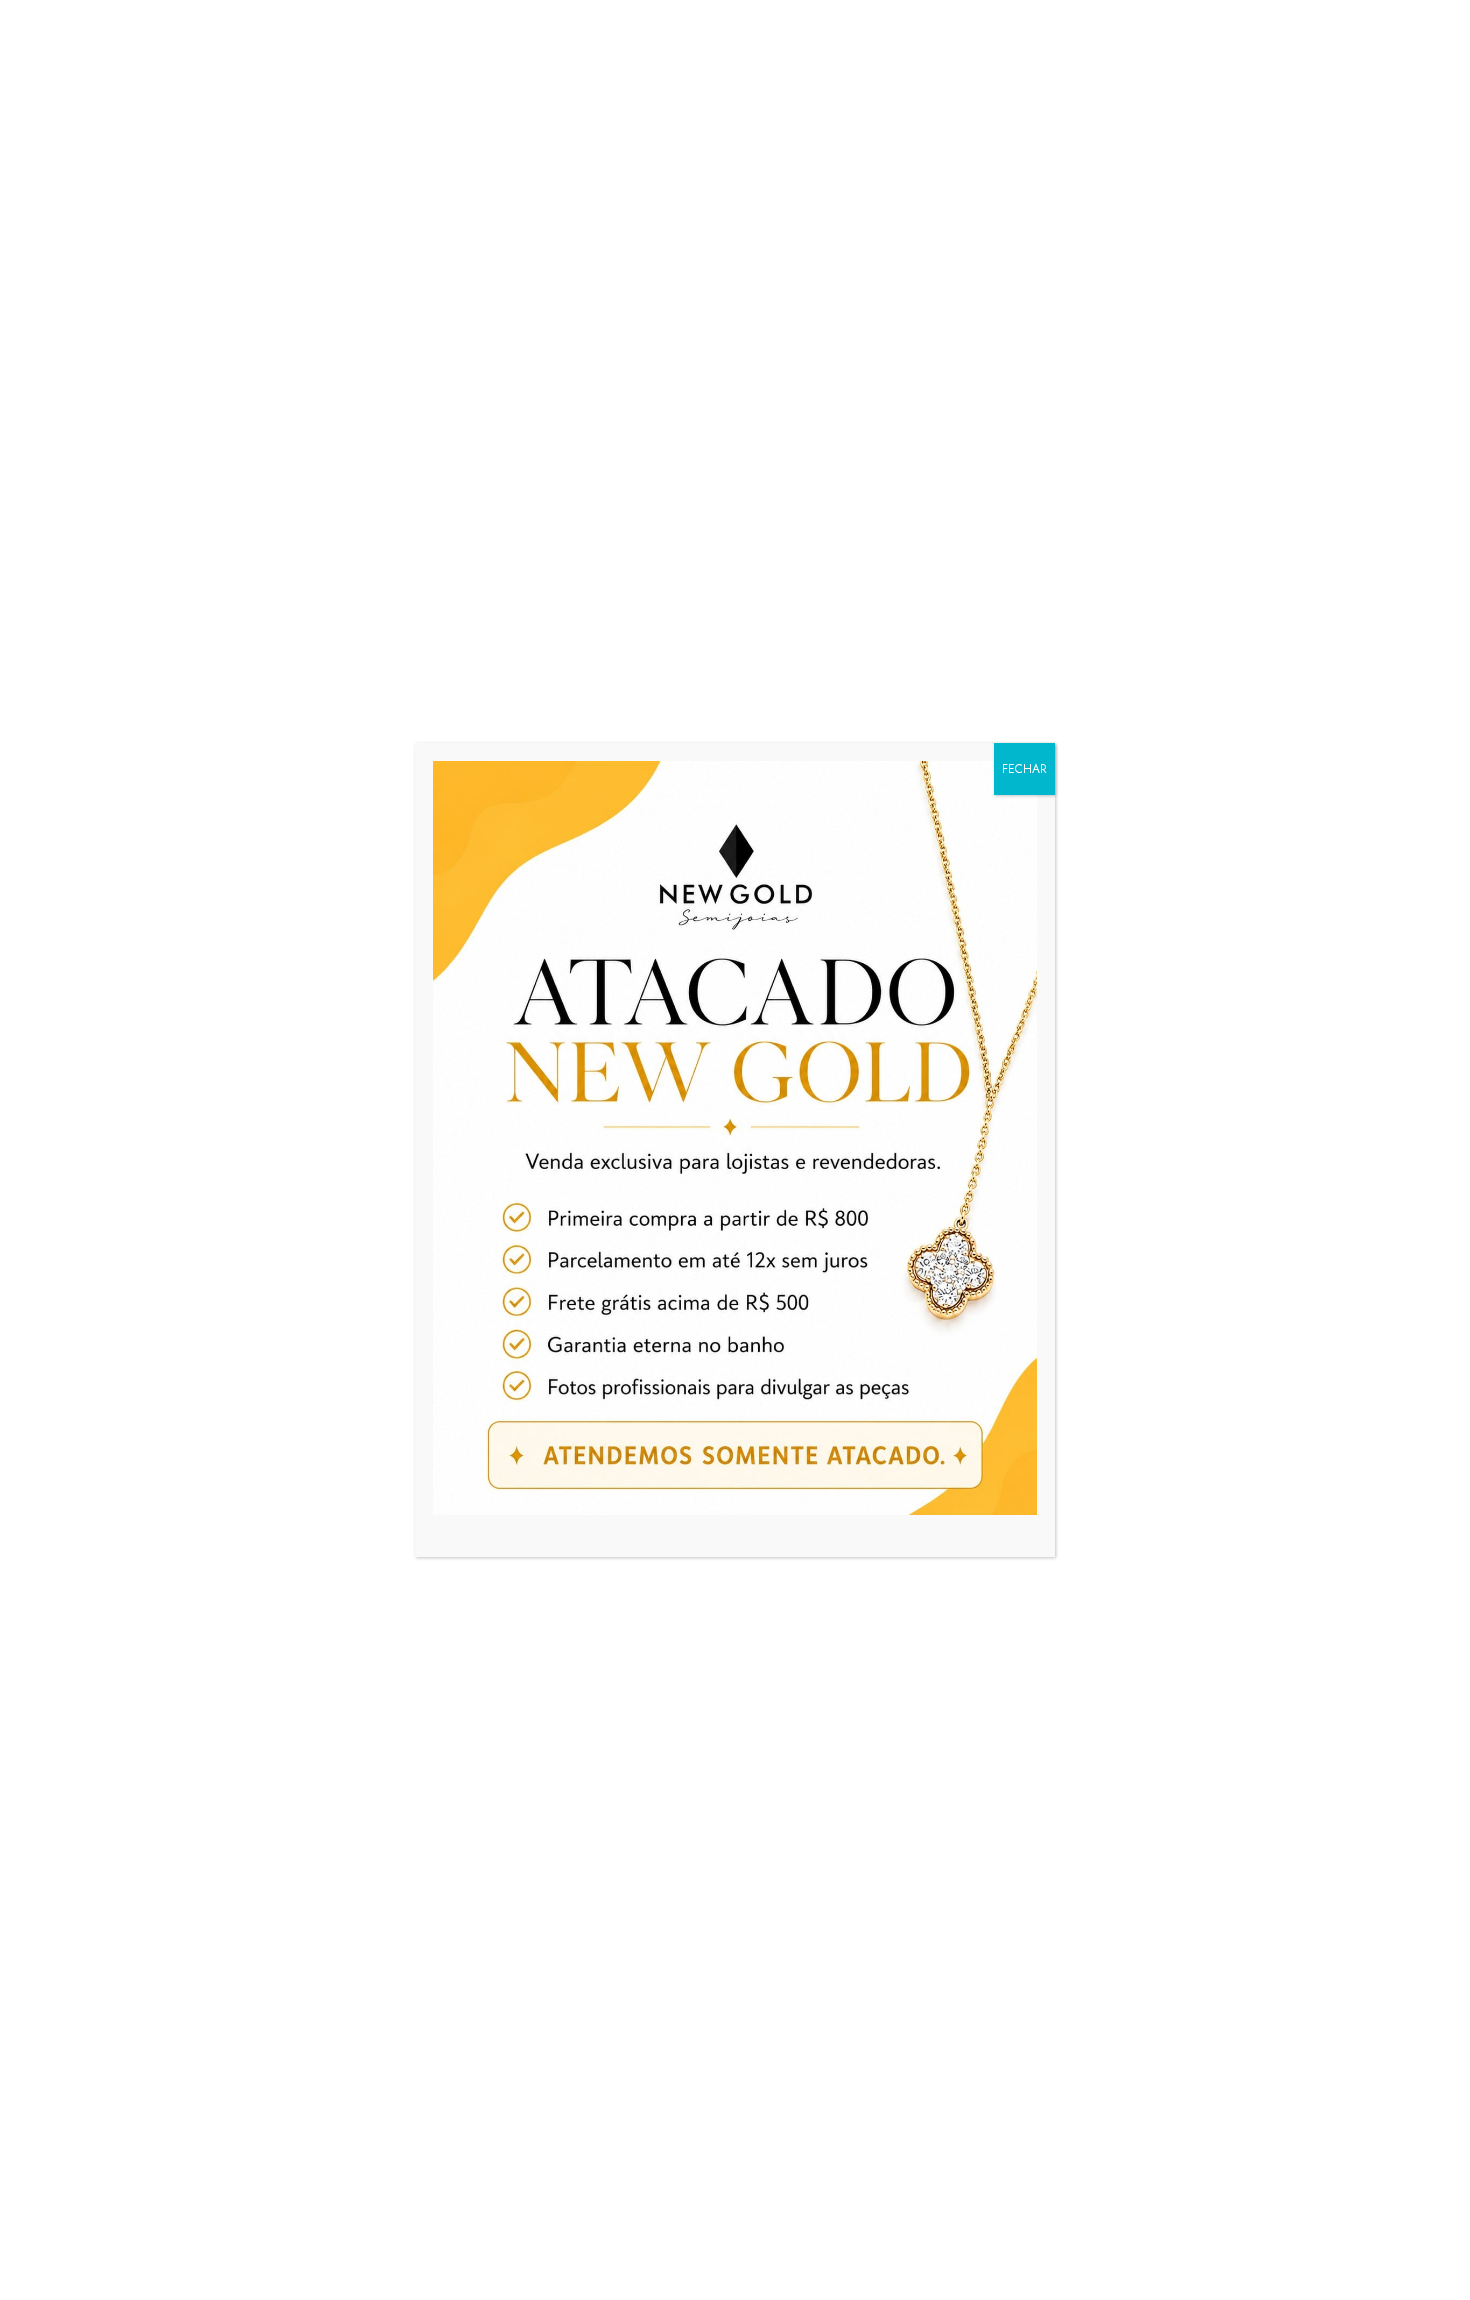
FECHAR (1024, 769)
